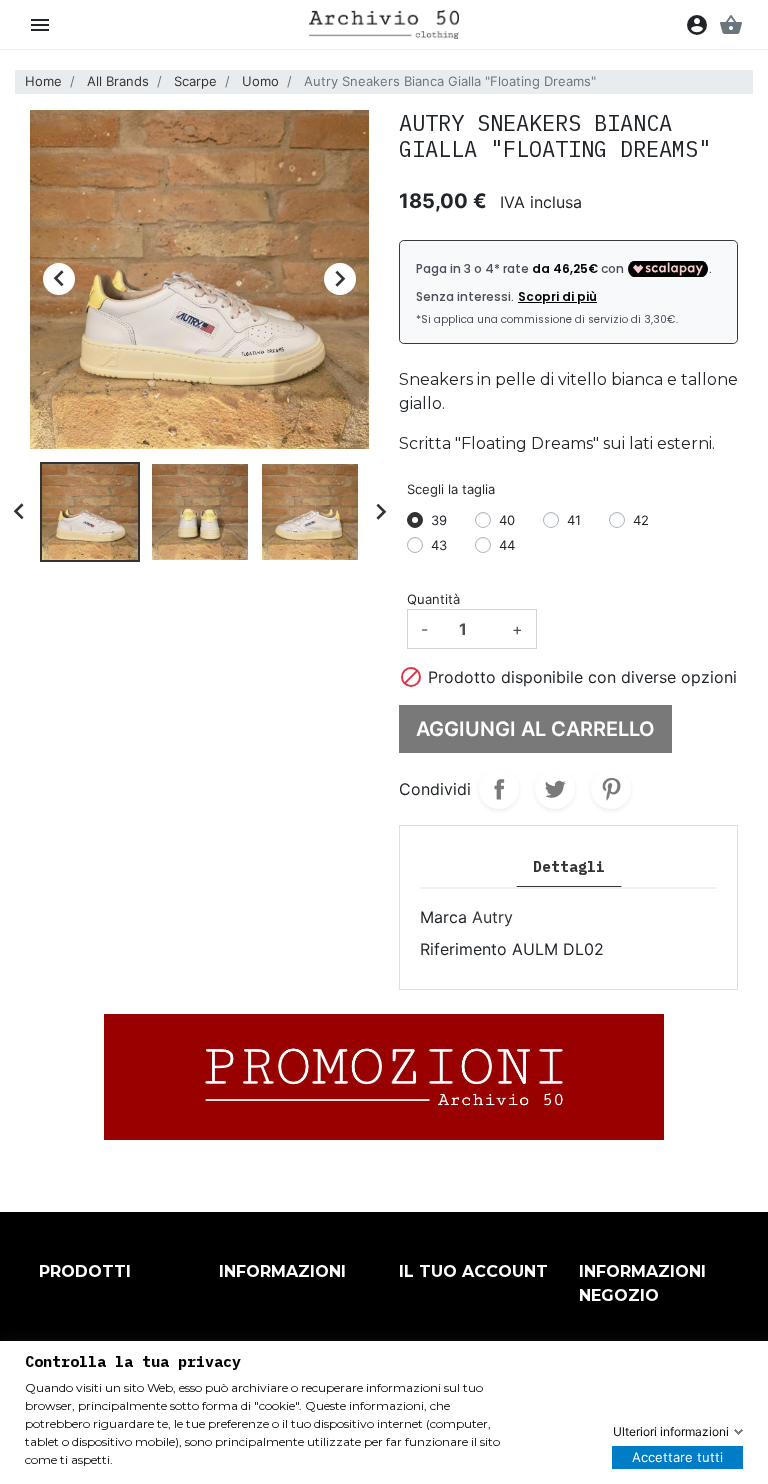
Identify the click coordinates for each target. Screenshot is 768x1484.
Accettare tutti (677, 1457)
